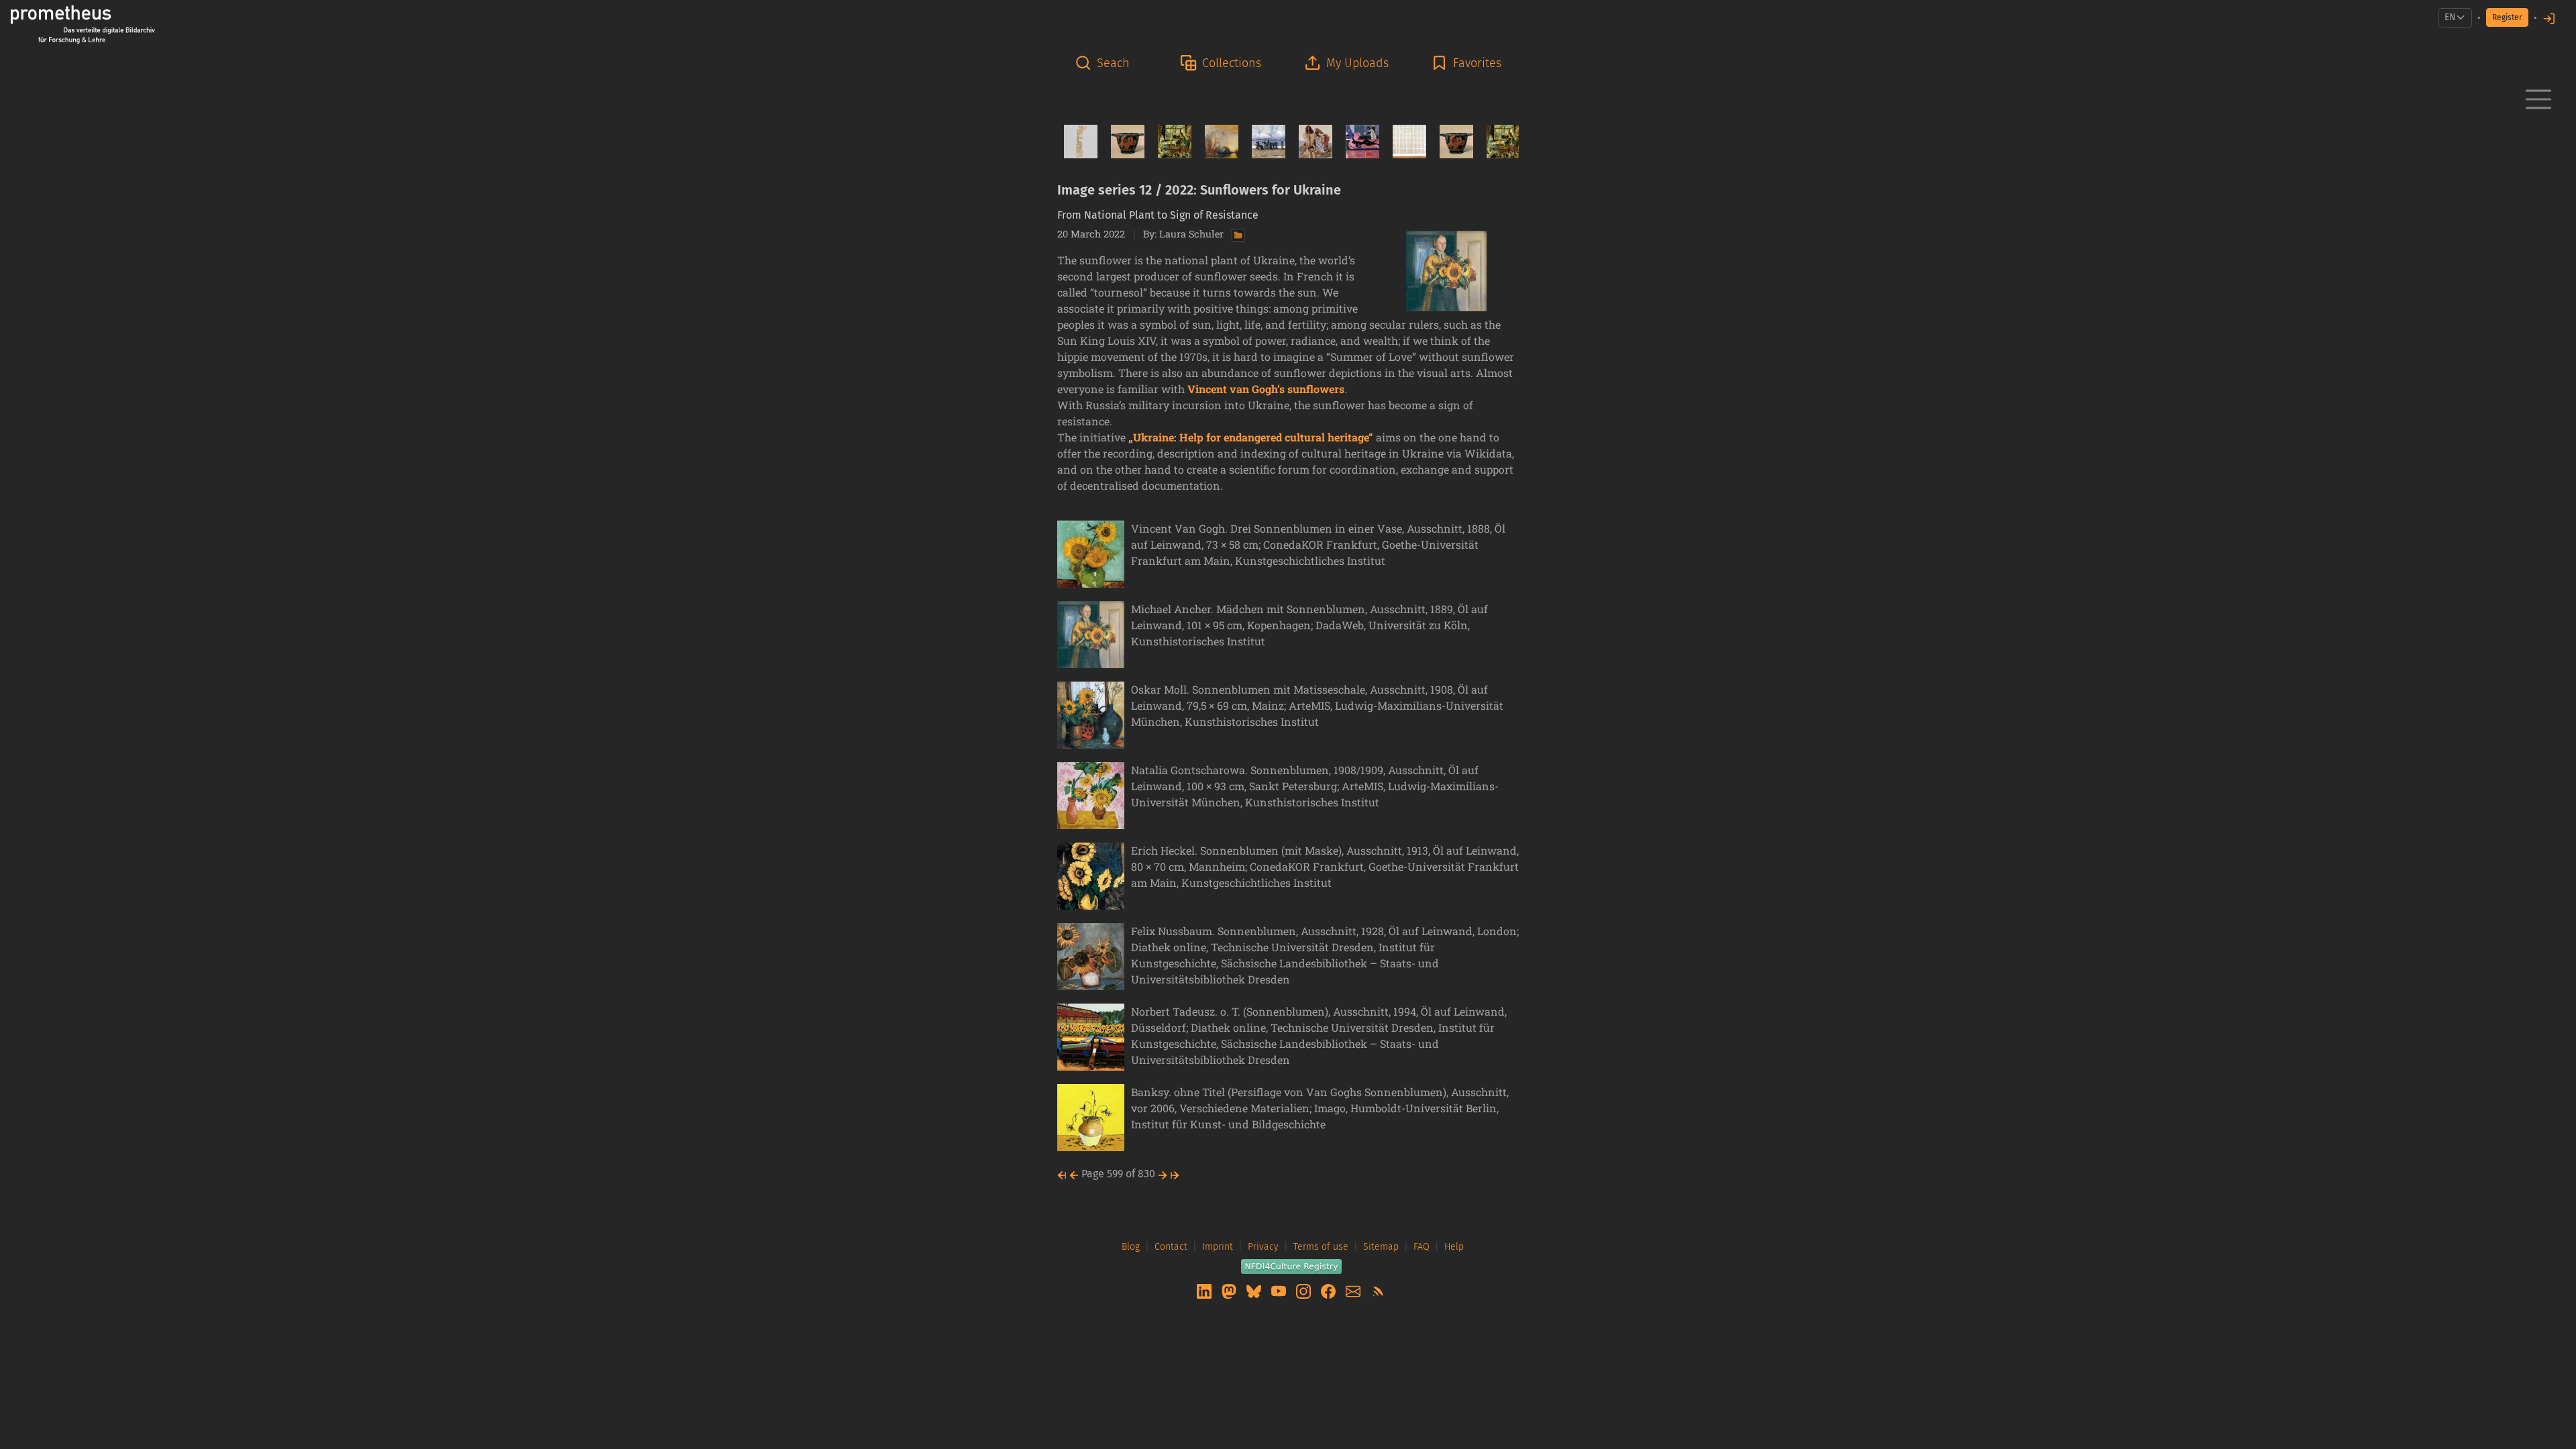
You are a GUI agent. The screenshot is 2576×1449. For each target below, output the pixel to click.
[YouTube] (1280, 1290)
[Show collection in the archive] (1235, 234)
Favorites (1477, 63)
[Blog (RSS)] (1378, 1290)
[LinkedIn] (1205, 1290)
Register (2507, 17)
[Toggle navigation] (2538, 99)
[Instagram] (1305, 1290)
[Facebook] (1330, 1290)
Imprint (1218, 1247)
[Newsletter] (1354, 1290)
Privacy (1263, 1247)
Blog (1131, 1247)
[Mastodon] (1230, 1290)
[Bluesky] (1255, 1290)
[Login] (2549, 18)
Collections (1232, 63)
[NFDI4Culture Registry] (1291, 1266)
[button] (1106, 63)
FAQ (1421, 1247)
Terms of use (1321, 1247)
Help (1454, 1247)
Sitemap (1381, 1247)
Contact (1171, 1247)
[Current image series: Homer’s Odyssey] (1310, 142)
